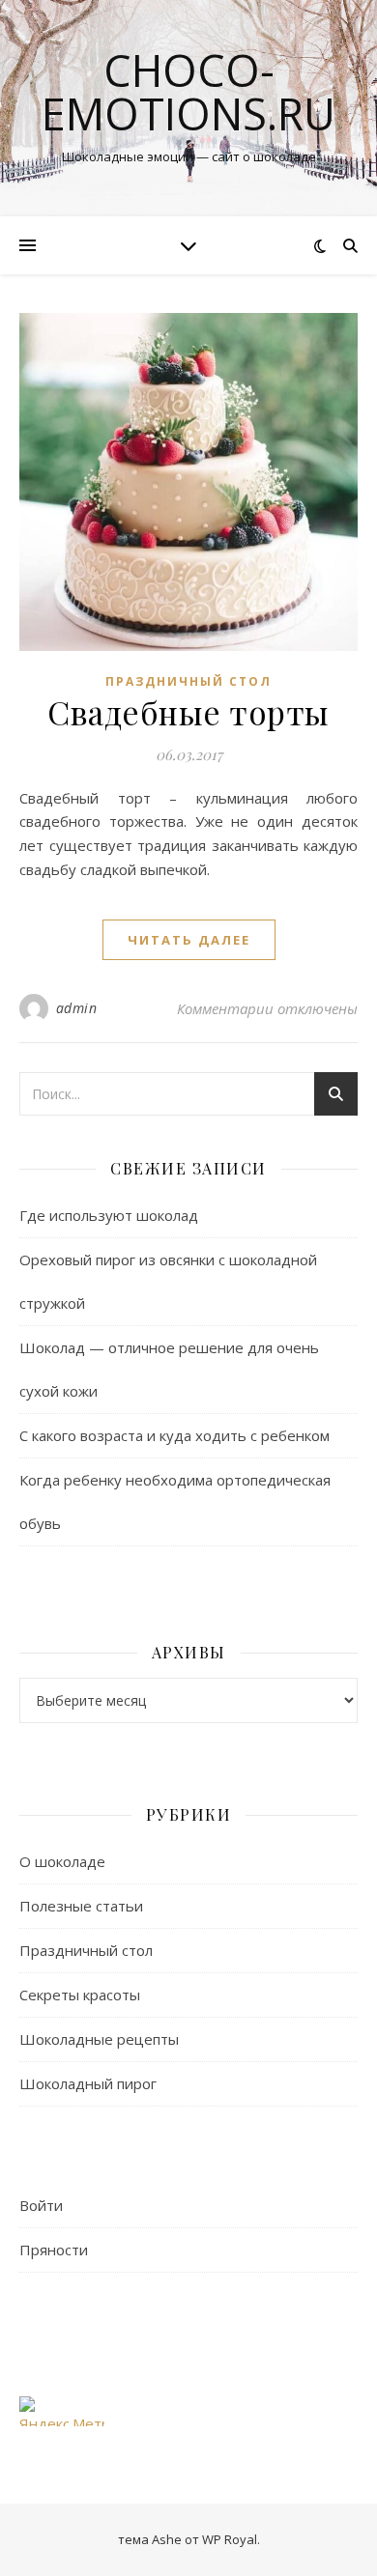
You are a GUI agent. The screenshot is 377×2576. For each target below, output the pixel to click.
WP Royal (230, 2539)
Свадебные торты (188, 712)
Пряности (54, 2250)
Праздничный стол (188, 681)
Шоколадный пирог (88, 2083)
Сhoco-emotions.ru (188, 92)
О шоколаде (62, 1861)
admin (77, 1008)
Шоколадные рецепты (99, 2039)
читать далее (189, 940)
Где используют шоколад (109, 1215)
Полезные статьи (81, 1906)
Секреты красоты (80, 1995)
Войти (41, 2205)
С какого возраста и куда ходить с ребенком (174, 1435)
